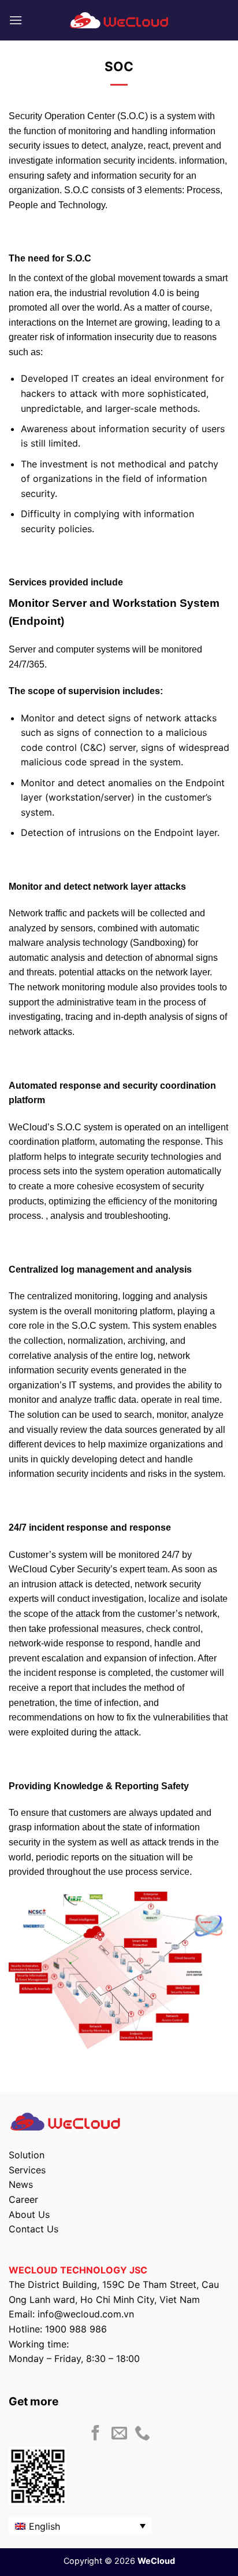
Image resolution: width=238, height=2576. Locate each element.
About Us (29, 2214)
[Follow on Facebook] (96, 2434)
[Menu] (16, 20)
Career (23, 2199)
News (21, 2184)
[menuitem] (80, 2526)
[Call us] (142, 2434)
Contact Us (34, 2229)
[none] (80, 2526)
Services (27, 2170)
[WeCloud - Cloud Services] (119, 20)
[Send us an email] (119, 2434)
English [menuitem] (44, 2526)
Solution (27, 2155)
